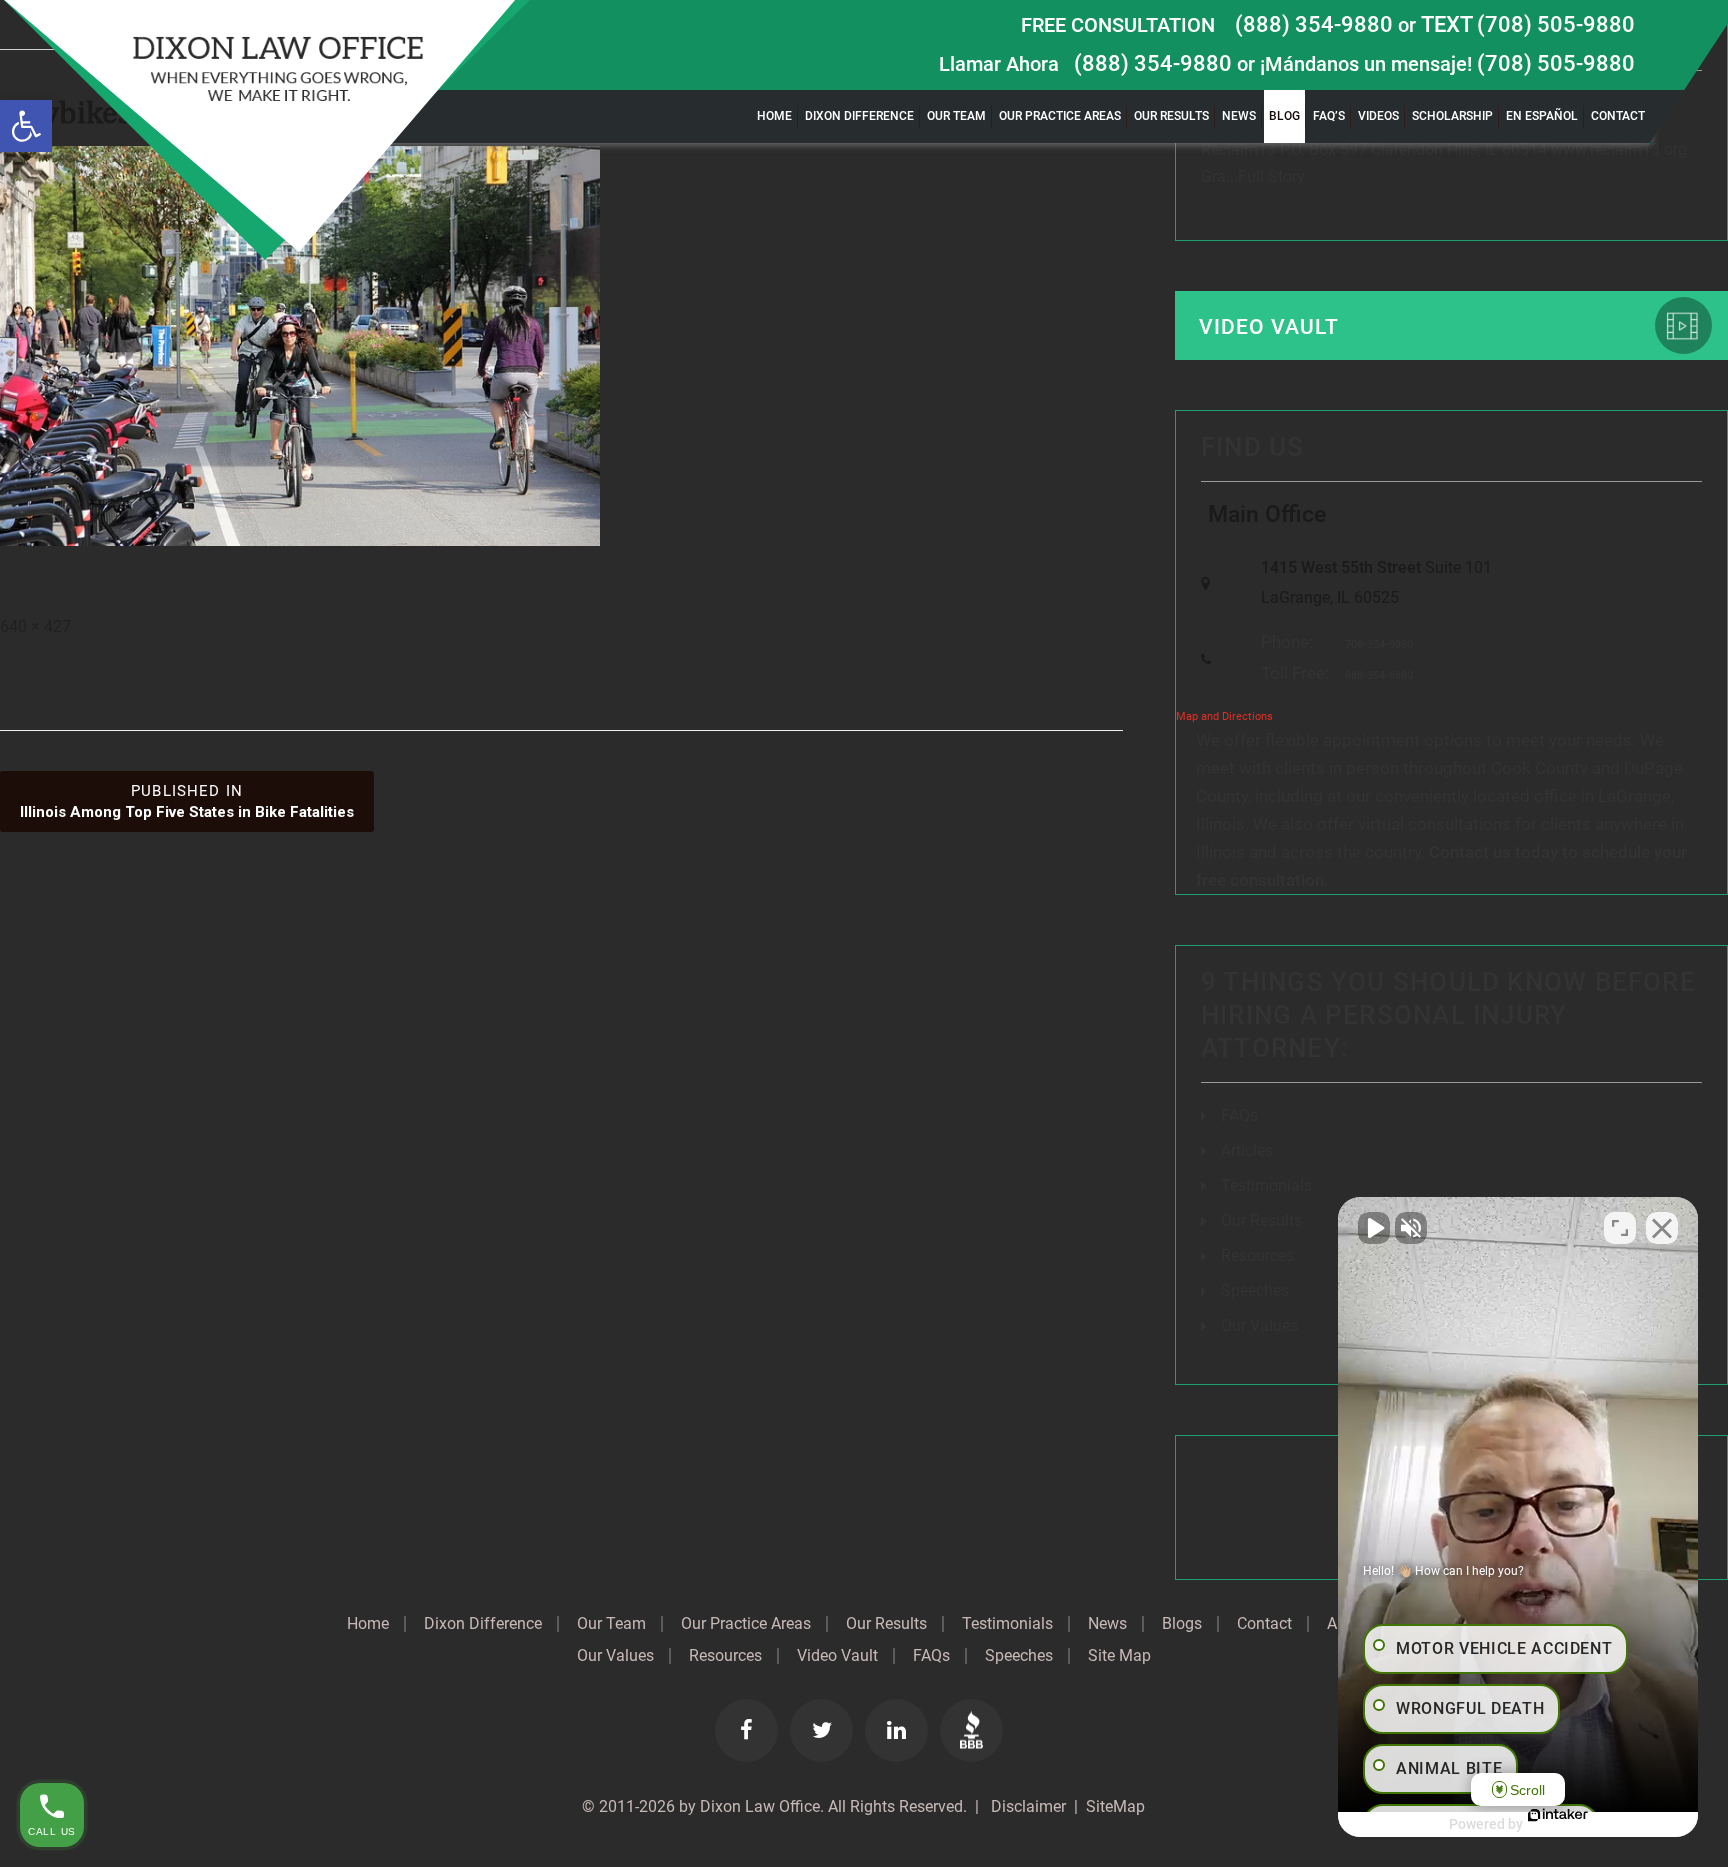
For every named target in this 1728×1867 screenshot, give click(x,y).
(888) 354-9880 (1314, 24)
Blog (1284, 116)
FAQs (1239, 1115)
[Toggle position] (1620, 1228)
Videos (1378, 116)
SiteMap (1115, 1806)
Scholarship (1452, 116)
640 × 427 (35, 626)
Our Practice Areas (1060, 116)
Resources (1257, 1255)
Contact (1618, 116)
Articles (1247, 1150)
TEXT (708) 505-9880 (1528, 24)
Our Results (1171, 116)
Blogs (1182, 1624)
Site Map (1119, 1656)
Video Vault (1269, 327)
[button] (26, 126)
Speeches (1255, 1290)
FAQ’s (1329, 116)
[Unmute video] (1374, 1228)
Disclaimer (1026, 1806)
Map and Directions (1224, 716)
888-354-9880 (1379, 675)
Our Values (1259, 1325)
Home (774, 116)
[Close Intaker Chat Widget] (1662, 1228)
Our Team (956, 116)
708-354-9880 (1379, 644)
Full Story (1271, 176)
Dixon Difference (859, 116)
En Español (1542, 116)
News (1239, 116)
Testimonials (1266, 1185)
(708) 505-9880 (1556, 63)
